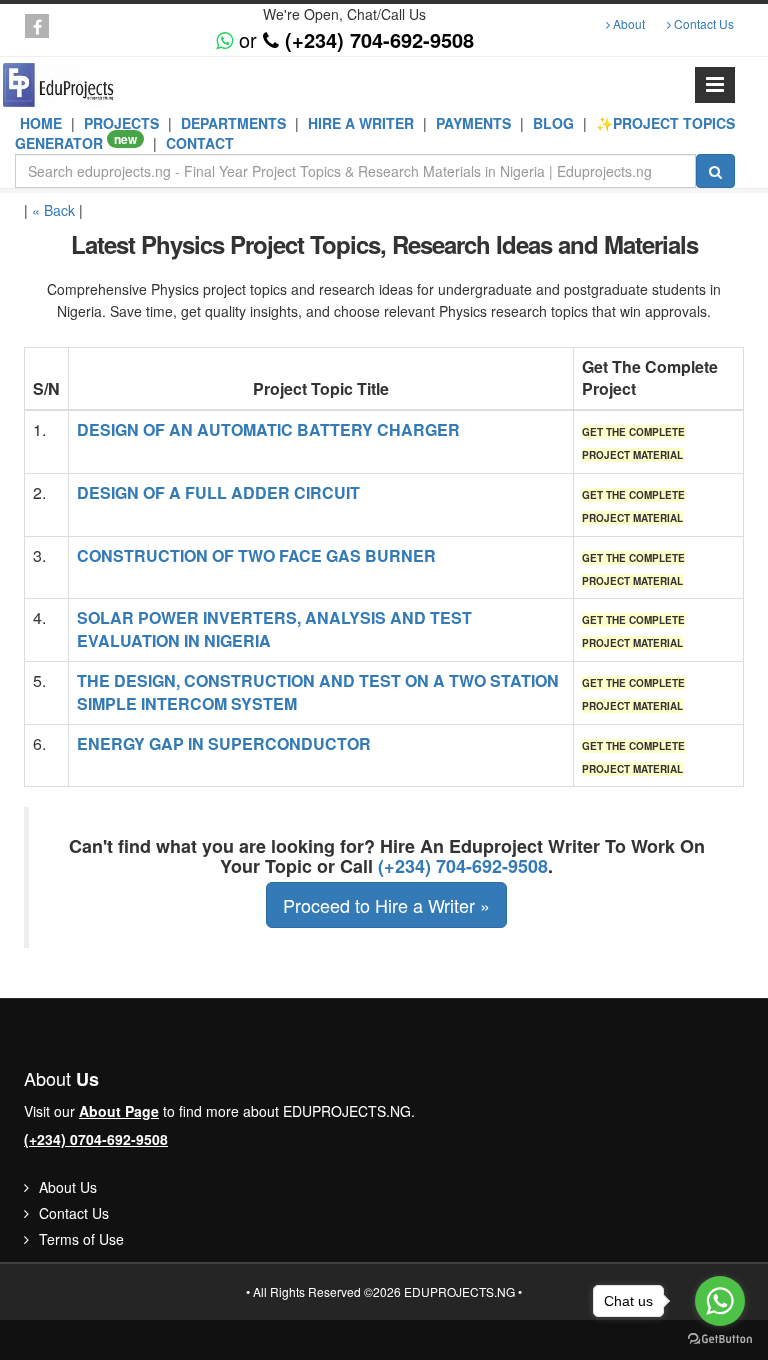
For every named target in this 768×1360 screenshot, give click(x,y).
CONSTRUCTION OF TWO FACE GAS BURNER (256, 555)
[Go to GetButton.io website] (720, 1339)
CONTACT (200, 143)
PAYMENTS (475, 123)
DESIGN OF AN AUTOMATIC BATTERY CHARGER (268, 429)
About (627, 23)
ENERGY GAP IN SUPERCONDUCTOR (224, 743)
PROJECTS (121, 123)
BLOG (555, 123)
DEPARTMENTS (235, 123)
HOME (43, 123)
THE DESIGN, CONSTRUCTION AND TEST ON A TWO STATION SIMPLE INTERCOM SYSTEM (318, 692)
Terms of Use (79, 1239)
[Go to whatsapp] (720, 1301)
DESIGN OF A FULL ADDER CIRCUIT (218, 492)
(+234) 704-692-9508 (463, 866)
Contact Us (702, 23)
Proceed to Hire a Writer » (386, 905)
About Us (66, 1187)
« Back (53, 210)
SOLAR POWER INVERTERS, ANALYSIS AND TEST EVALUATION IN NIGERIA (274, 629)
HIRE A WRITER (363, 123)
